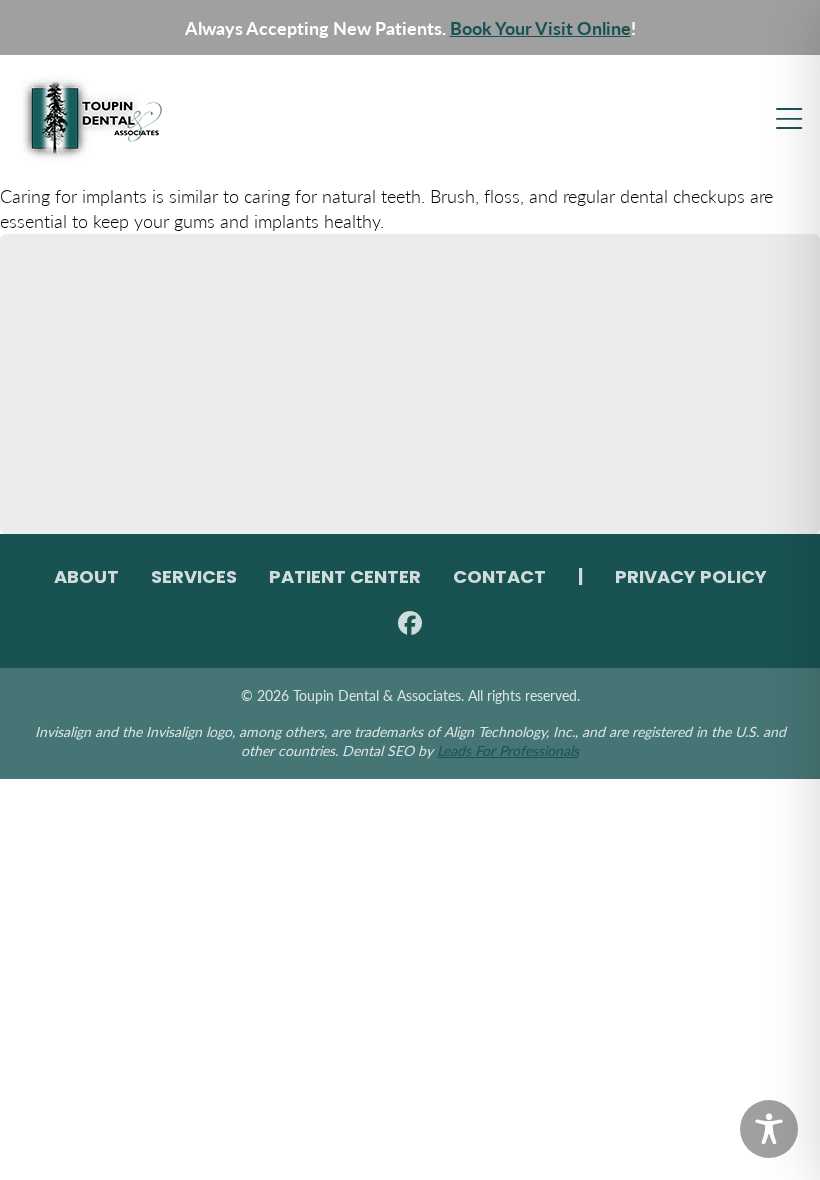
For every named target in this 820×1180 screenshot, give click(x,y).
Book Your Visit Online (540, 27)
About (86, 579)
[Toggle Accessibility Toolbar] (769, 1129)
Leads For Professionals (508, 750)
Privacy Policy (691, 579)
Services (194, 579)
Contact (499, 579)
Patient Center (345, 579)
